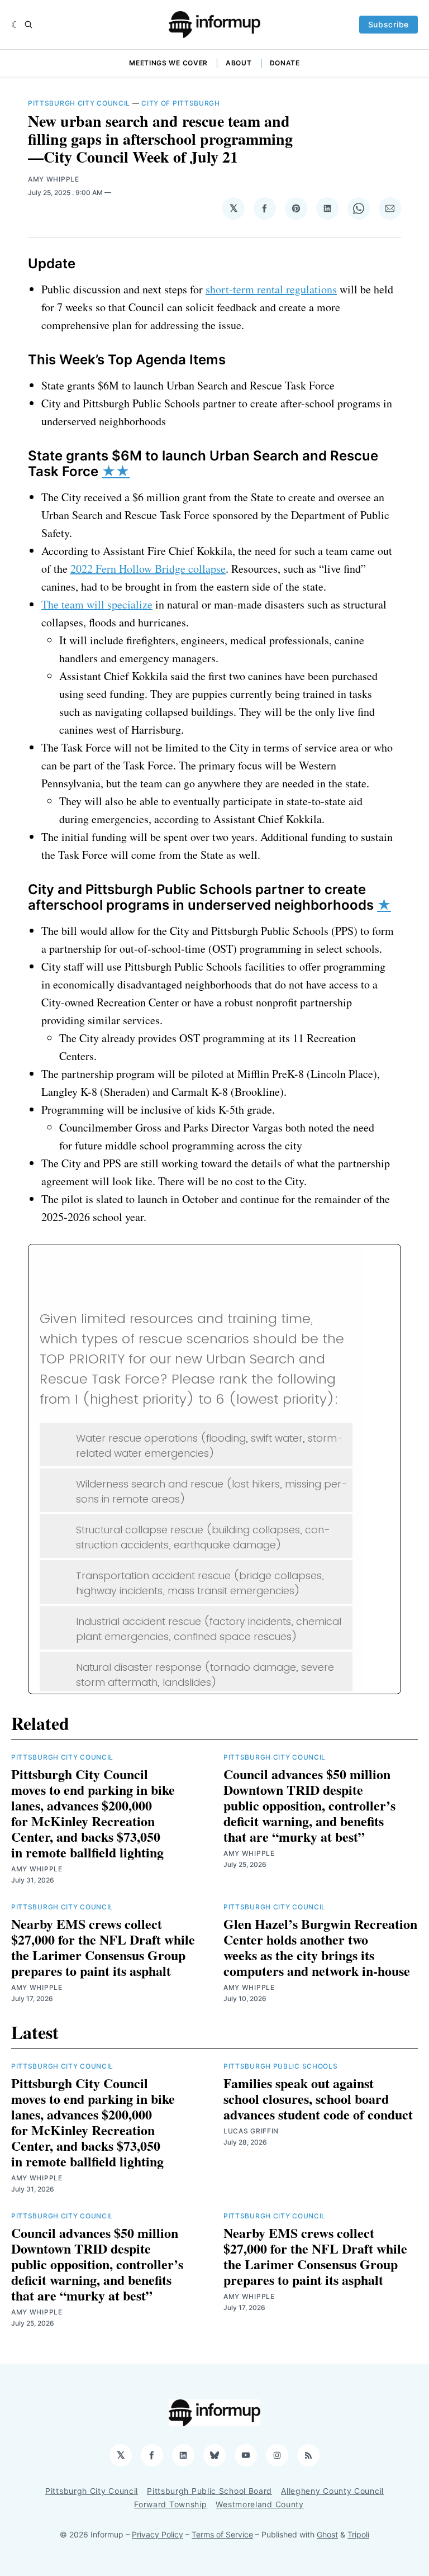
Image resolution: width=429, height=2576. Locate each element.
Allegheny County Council (332, 2491)
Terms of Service (222, 2534)
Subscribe (389, 24)
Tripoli (358, 2534)
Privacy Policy (158, 2534)
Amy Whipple (54, 179)
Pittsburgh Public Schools (281, 2066)
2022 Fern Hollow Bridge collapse (148, 569)
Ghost (327, 2534)
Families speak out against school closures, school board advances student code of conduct (318, 2099)
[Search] (28, 25)
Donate (285, 63)
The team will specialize (97, 604)
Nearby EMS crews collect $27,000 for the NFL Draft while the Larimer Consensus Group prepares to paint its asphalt (103, 1947)
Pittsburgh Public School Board (209, 2491)
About (239, 63)
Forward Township (170, 2504)
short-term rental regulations (271, 289)
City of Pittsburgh (181, 103)
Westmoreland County (259, 2504)
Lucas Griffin (251, 2131)
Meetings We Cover (168, 63)
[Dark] (15, 25)
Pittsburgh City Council (79, 103)
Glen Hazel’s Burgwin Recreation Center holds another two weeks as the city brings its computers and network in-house (320, 1947)
